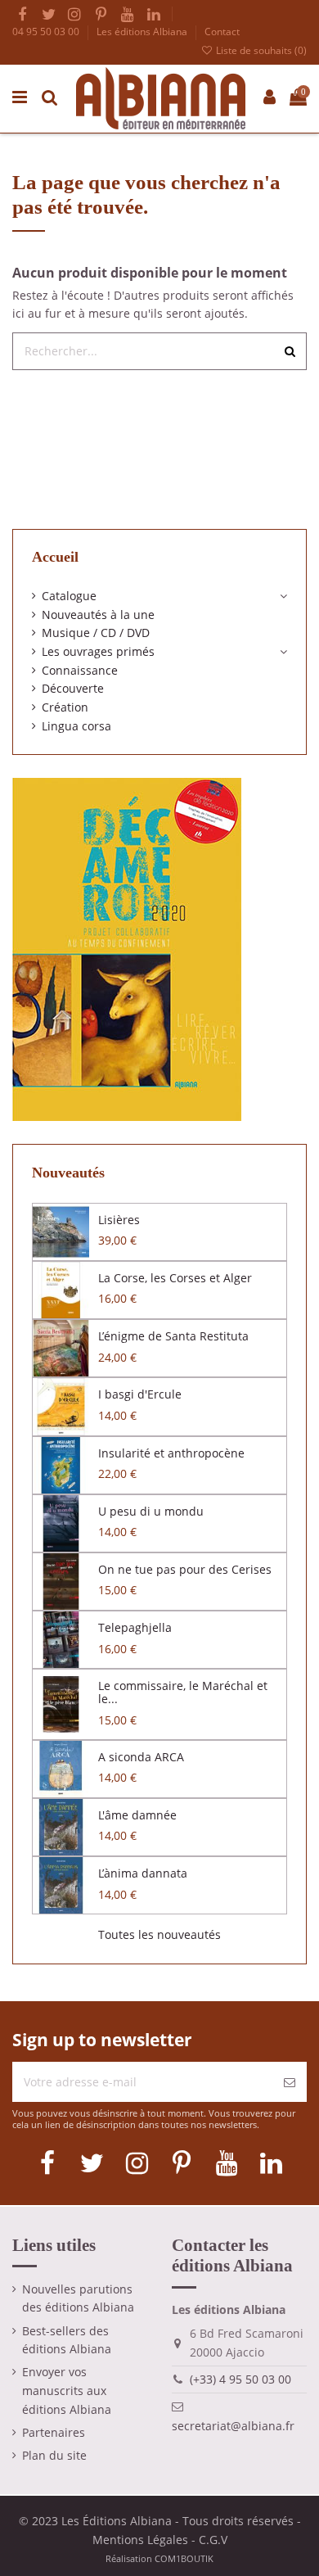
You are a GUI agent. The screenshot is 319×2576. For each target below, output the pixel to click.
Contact (222, 32)
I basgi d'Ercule (140, 1394)
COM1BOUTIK (184, 2558)
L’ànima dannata (143, 1873)
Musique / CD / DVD (96, 633)
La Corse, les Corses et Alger (175, 1278)
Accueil (55, 557)
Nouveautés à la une (98, 615)
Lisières (119, 1220)
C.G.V (213, 2540)
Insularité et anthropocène (171, 1453)
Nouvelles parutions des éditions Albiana (78, 2298)
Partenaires (54, 2432)
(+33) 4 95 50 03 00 (240, 2379)
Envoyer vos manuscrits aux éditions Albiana (67, 2390)
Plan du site (54, 2455)
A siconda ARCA (141, 1757)
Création (65, 707)
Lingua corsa (76, 726)
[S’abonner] (290, 2082)
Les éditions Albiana (143, 32)
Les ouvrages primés (98, 651)
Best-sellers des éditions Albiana (67, 2340)
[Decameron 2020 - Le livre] (127, 948)
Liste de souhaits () (260, 50)
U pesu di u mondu (151, 1511)
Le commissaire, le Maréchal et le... (183, 1692)
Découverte (73, 688)
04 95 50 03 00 (47, 32)
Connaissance (80, 670)
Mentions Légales (140, 2540)
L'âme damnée (137, 1815)
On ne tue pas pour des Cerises (185, 1569)
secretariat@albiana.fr (233, 2426)
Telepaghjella (135, 1627)
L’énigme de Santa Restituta (173, 1336)
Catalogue (69, 596)
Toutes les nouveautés (159, 1934)
